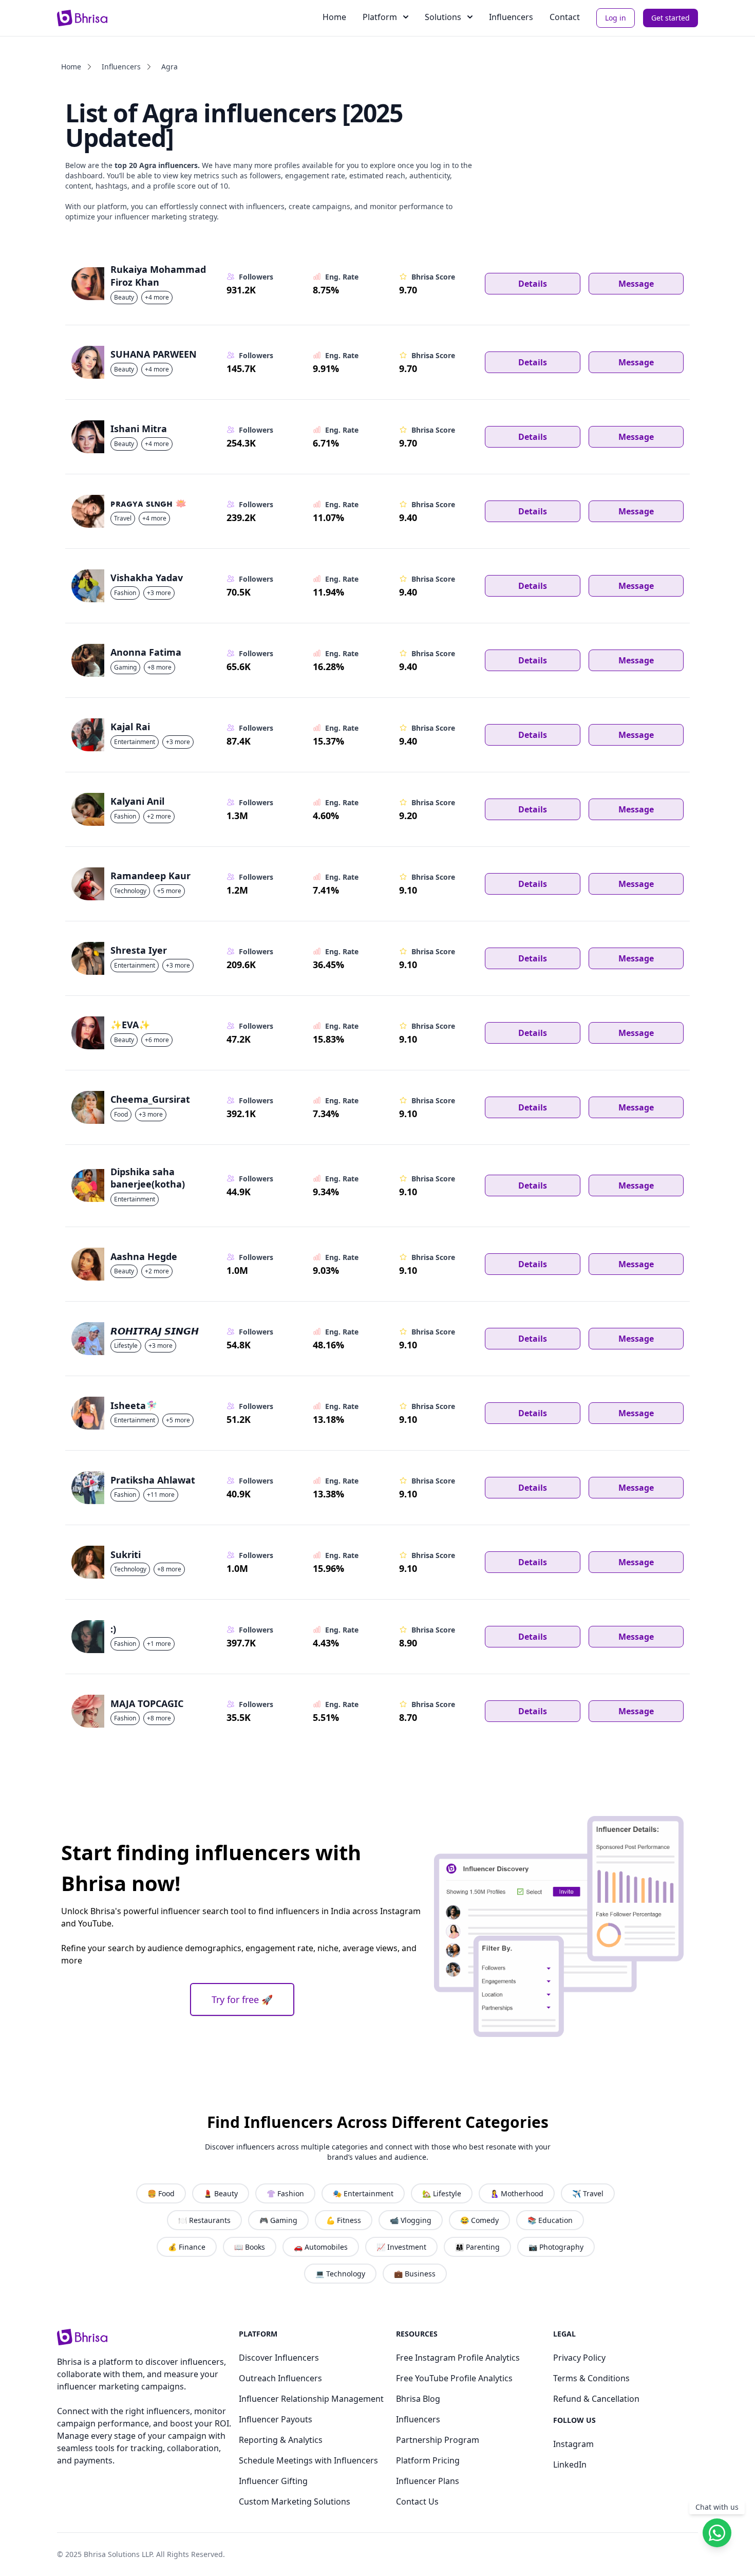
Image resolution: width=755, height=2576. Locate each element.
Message (636, 284)
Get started (671, 18)
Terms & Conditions (591, 2378)
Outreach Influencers (280, 2378)
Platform (380, 17)
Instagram (573, 2444)
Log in (616, 18)
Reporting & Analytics (281, 2440)
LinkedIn (570, 2464)
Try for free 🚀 (242, 1999)
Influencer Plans (428, 2481)
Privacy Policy (579, 2358)
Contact (565, 17)
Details (533, 284)
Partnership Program (438, 2440)
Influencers (511, 17)
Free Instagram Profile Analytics (458, 2358)
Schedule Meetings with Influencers (308, 2460)
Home (334, 17)
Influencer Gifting (273, 2481)
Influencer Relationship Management (311, 2399)
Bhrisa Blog (418, 2399)
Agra (169, 67)
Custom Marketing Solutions (295, 2501)
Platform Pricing (428, 2460)
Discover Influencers (279, 2358)
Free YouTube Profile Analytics (454, 2378)
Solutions (443, 17)
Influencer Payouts (276, 2419)
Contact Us (417, 2501)
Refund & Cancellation (596, 2399)
